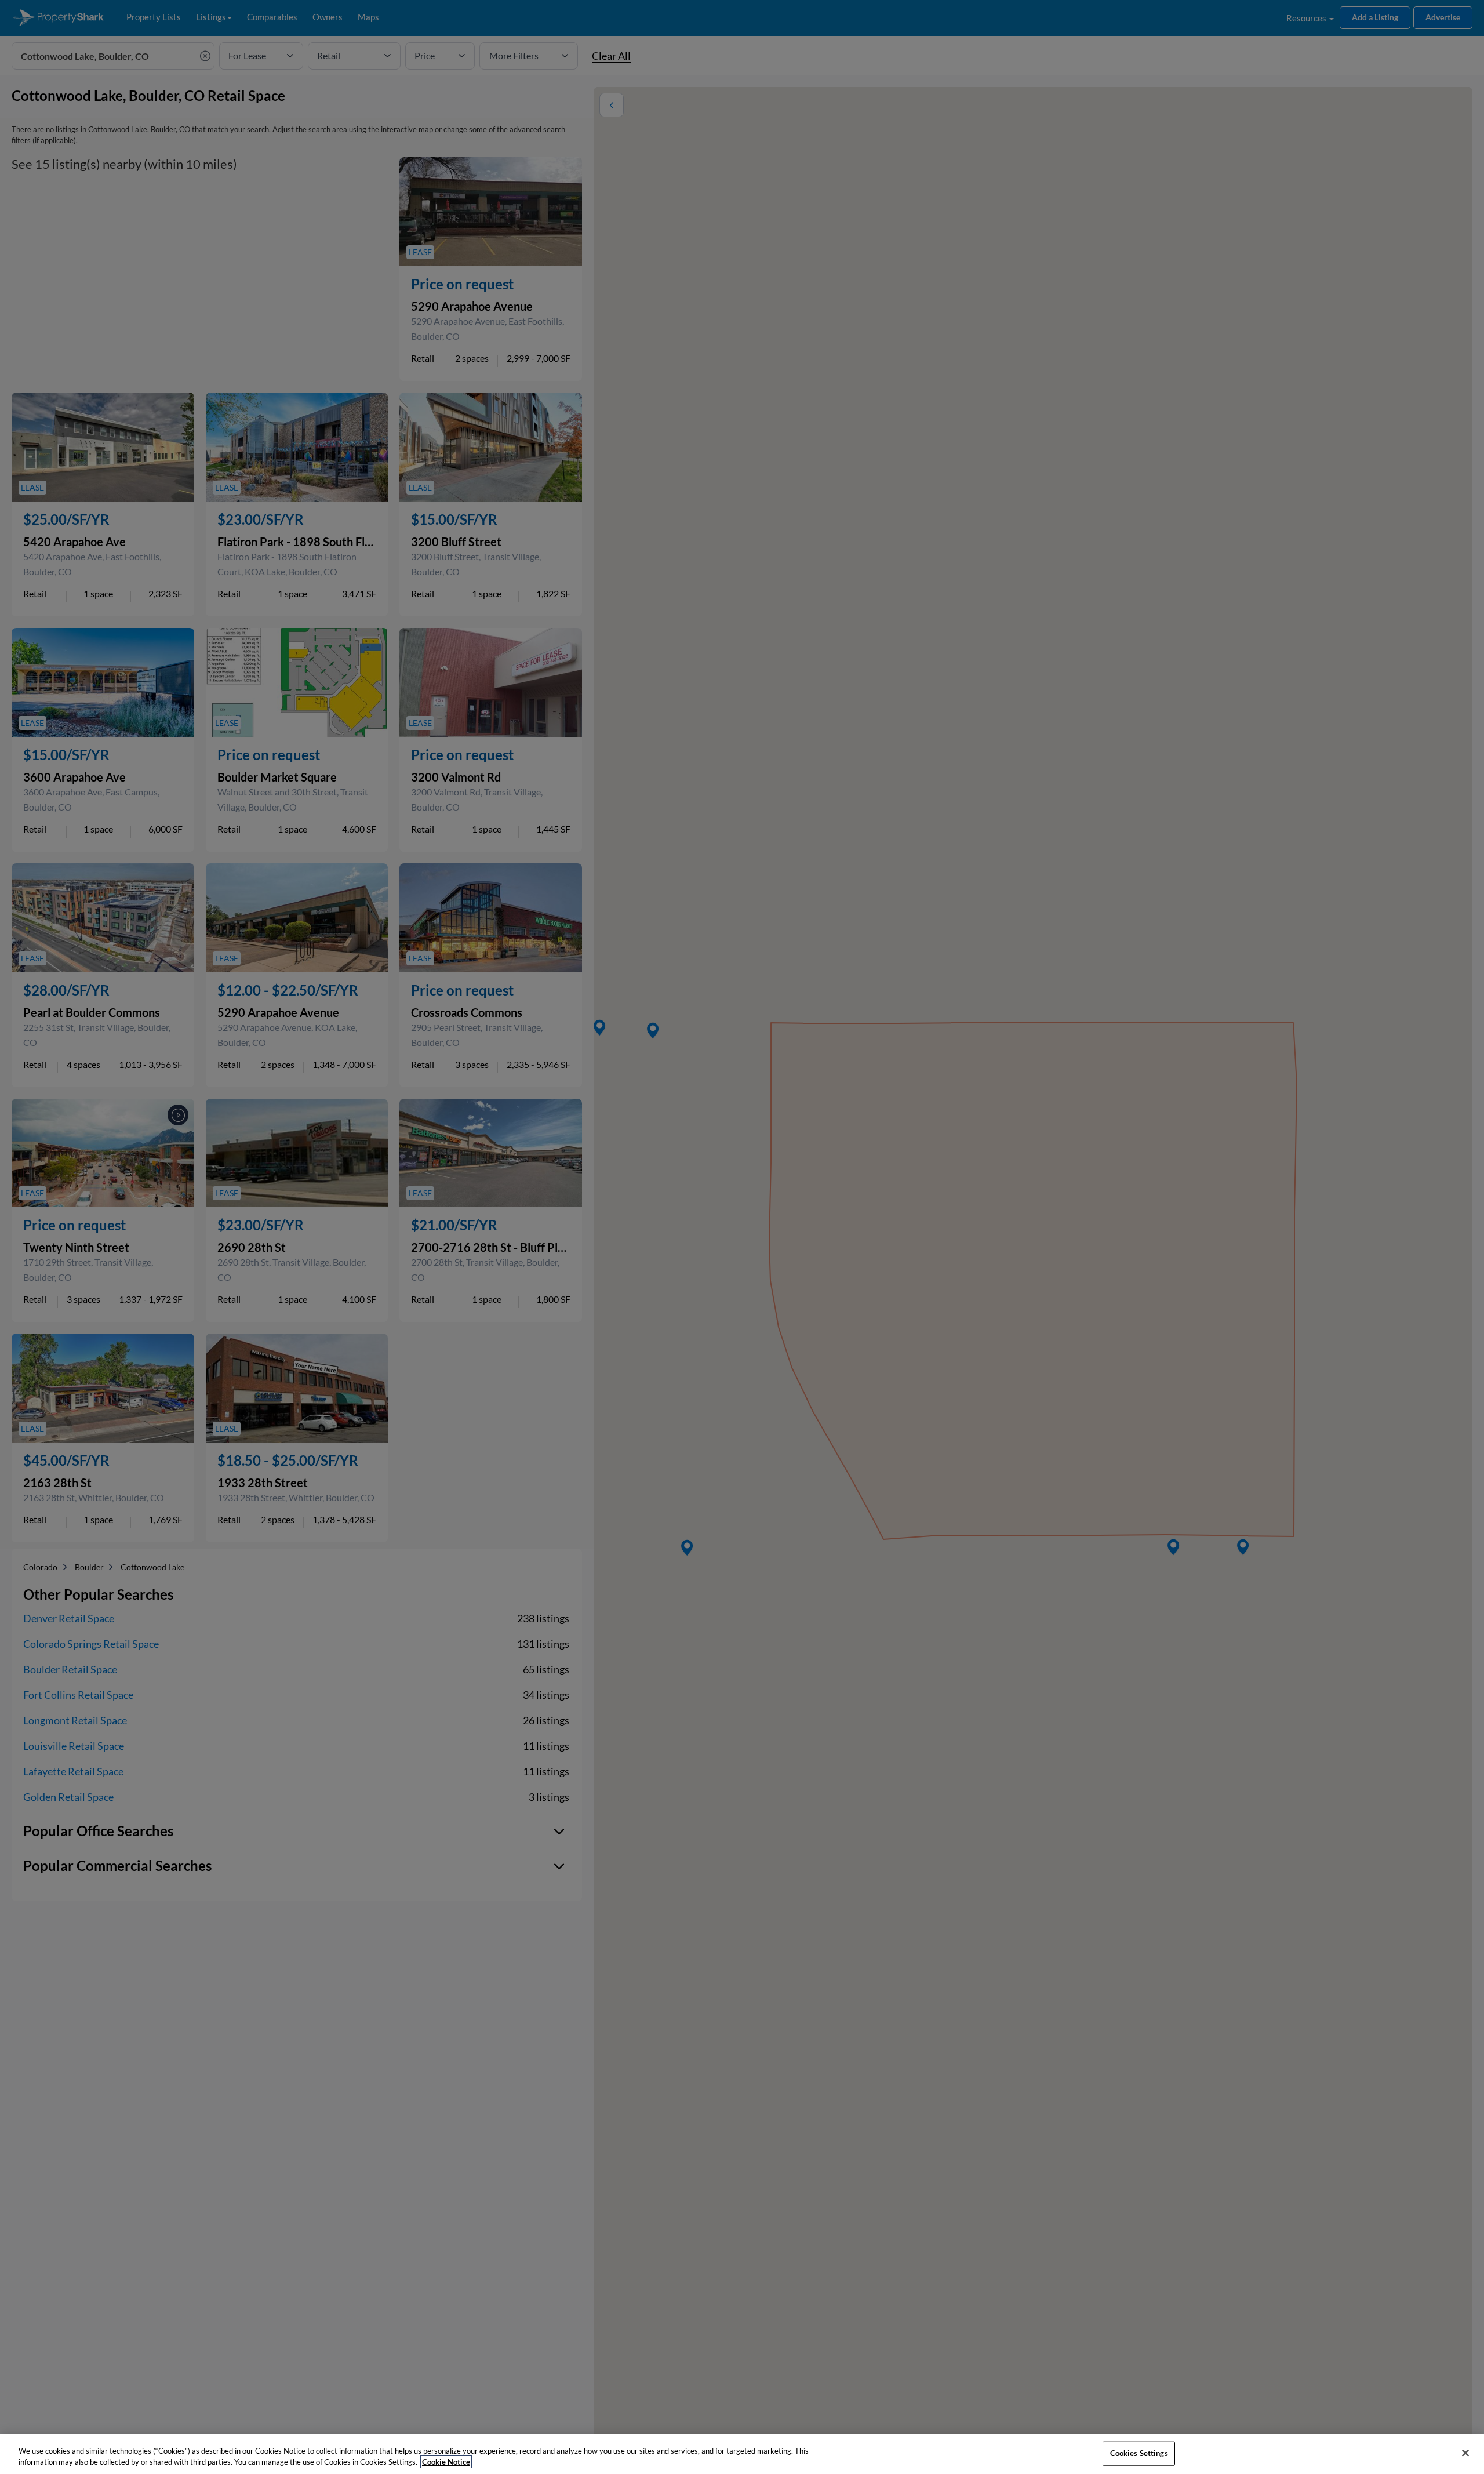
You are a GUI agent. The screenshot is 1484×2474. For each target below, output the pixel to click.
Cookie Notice (446, 2462)
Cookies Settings (1139, 2453)
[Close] (1465, 2453)
